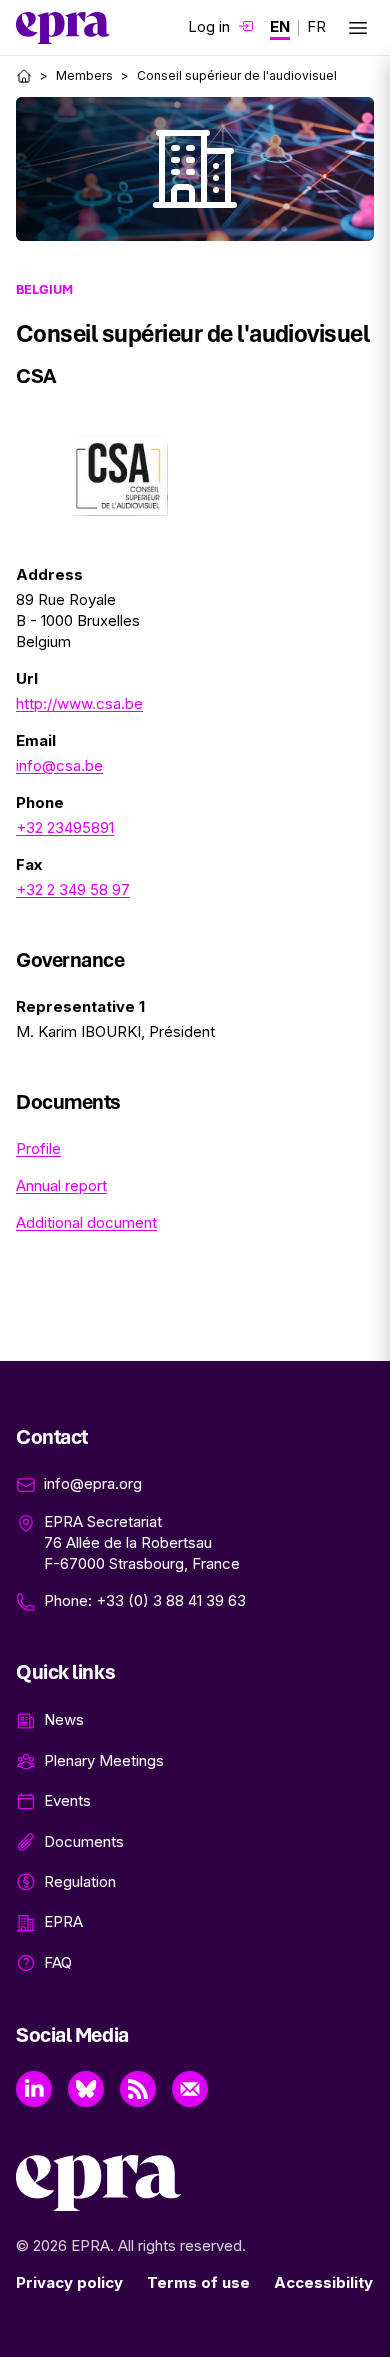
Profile (38, 1148)
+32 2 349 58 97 (73, 889)
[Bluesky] (86, 2089)
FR (316, 26)
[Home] (24, 76)
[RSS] (138, 2089)
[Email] (190, 2089)
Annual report (61, 1185)
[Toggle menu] (358, 28)
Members (84, 75)
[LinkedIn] (34, 2089)
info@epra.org (93, 1483)
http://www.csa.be (79, 703)
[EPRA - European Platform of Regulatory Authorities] (63, 28)
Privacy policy (69, 2282)
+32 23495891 (65, 827)
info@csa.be (59, 765)
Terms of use (198, 2282)
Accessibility (323, 2282)
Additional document (86, 1222)
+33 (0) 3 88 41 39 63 (171, 1600)
